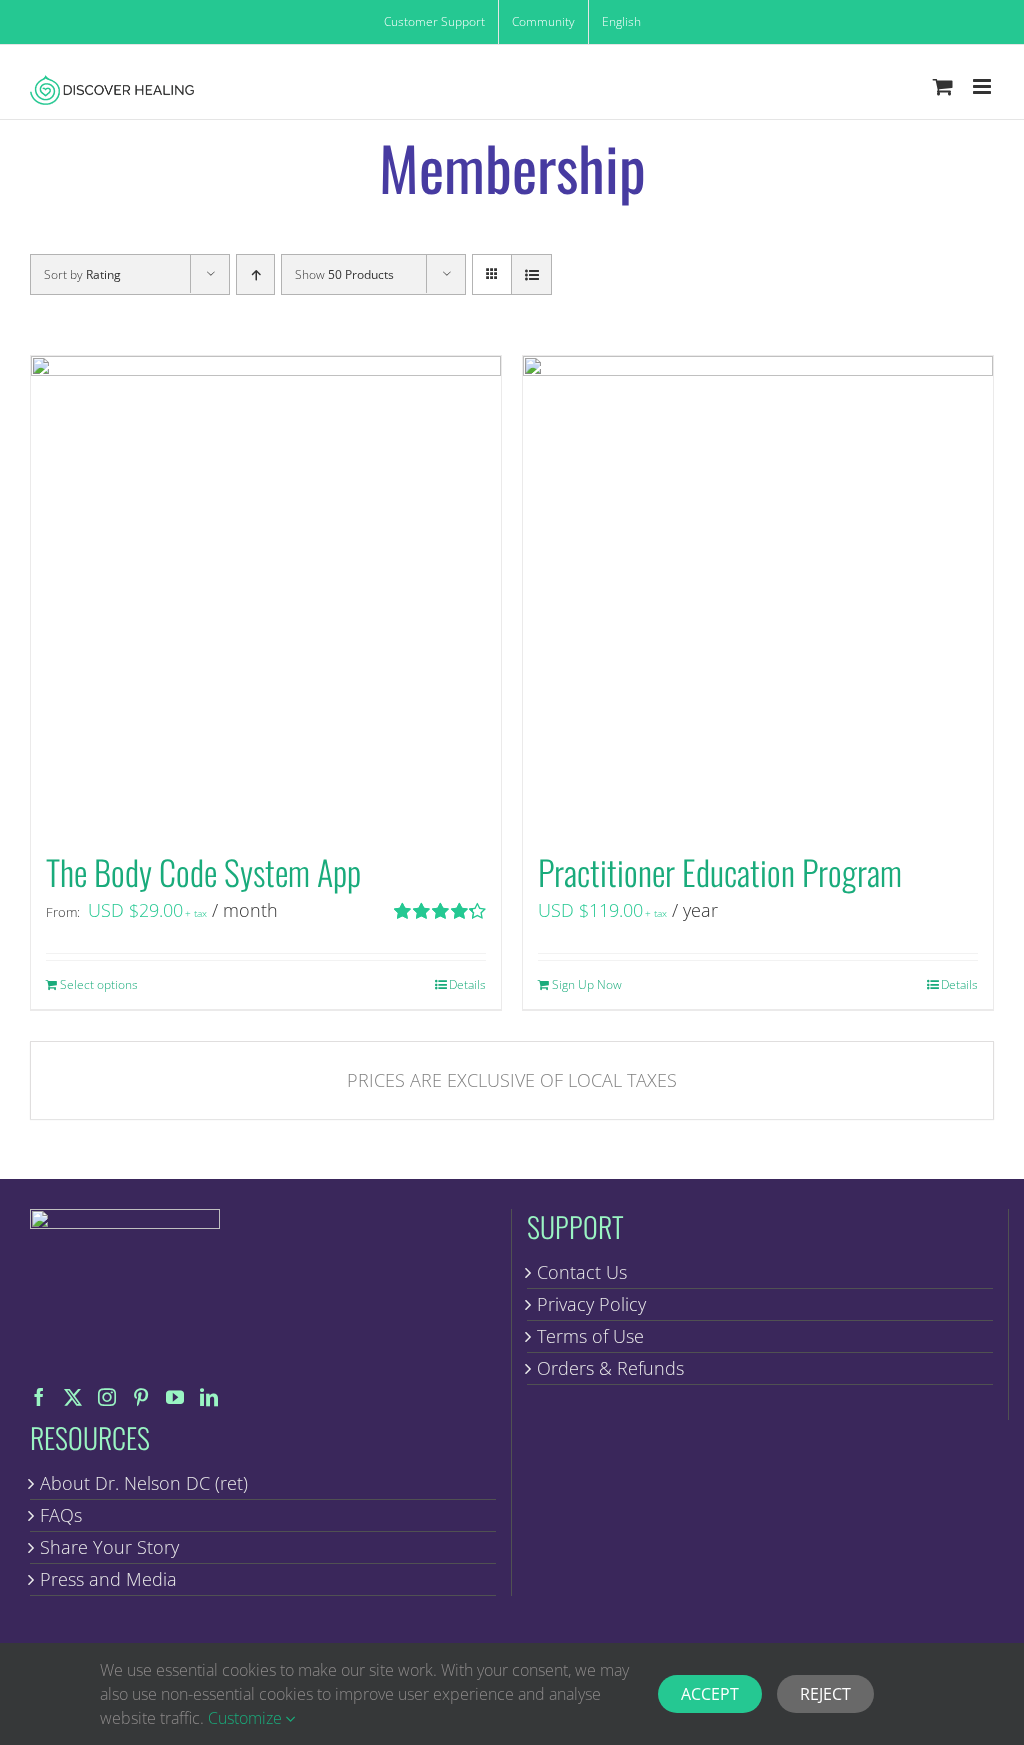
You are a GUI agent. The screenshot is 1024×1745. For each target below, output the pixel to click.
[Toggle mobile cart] (943, 86)
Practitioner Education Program (720, 871)
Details (467, 984)
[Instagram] (107, 1397)
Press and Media (108, 1579)
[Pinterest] (141, 1397)
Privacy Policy (591, 1304)
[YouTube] (175, 1397)
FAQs (61, 1515)
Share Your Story (109, 1547)
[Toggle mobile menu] (983, 86)
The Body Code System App (203, 871)
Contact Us (582, 1272)
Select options (99, 984)
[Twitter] (73, 1397)
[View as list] (531, 274)
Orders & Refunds (610, 1368)
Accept (710, 1694)
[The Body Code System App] (266, 591)
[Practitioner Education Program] (758, 591)
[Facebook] (39, 1397)
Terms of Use (590, 1336)
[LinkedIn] (209, 1397)
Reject (825, 1694)
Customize (247, 1718)
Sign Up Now (587, 984)
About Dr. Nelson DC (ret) (144, 1483)
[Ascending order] (255, 274)
